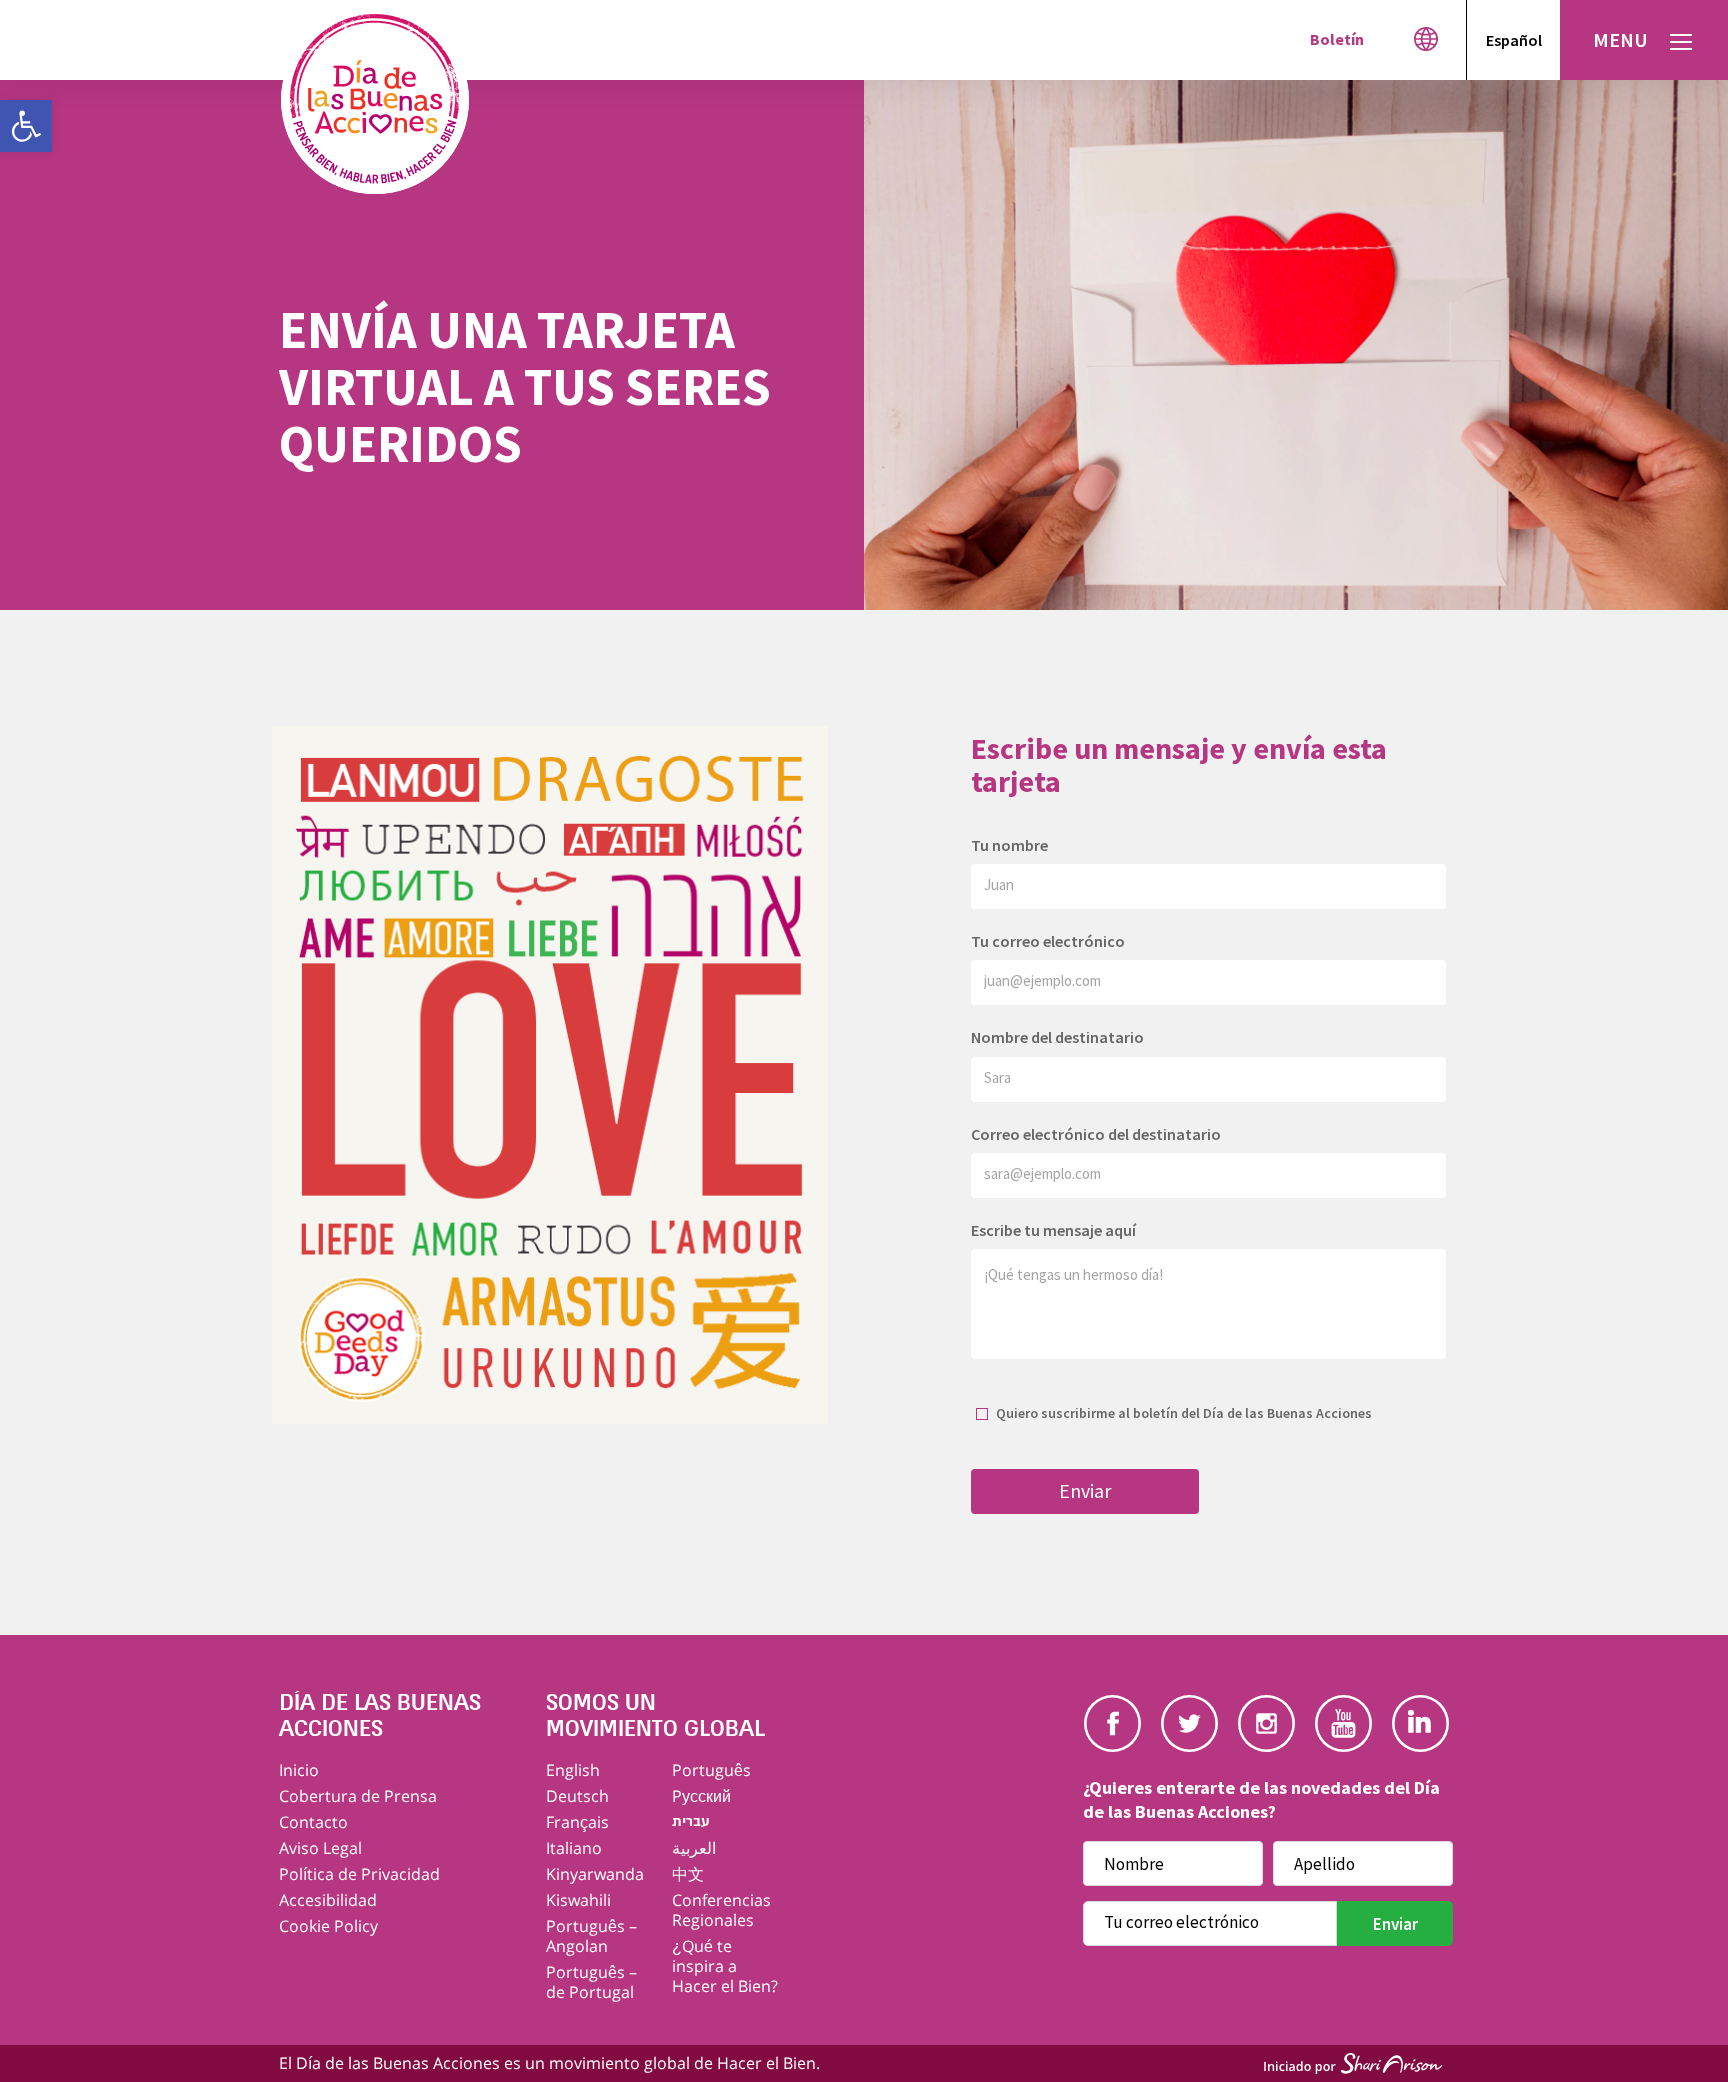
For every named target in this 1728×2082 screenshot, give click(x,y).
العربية (694, 1848)
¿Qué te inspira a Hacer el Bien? (725, 1966)
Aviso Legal (320, 1848)
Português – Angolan (591, 1936)
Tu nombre (1009, 845)
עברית (691, 1821)
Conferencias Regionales (721, 1910)
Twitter (1189, 1723)
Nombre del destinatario (1057, 1037)
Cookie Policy (328, 1926)
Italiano (574, 1848)
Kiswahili (578, 1900)
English (573, 1770)
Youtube (1343, 1723)
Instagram (1266, 1723)
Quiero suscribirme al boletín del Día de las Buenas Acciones (1184, 1413)
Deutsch (577, 1796)
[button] (26, 126)
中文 (688, 1874)
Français (577, 1822)
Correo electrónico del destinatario (1096, 1134)
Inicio (299, 1770)
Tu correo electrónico (1048, 941)
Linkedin (1420, 1723)
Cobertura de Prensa (358, 1796)
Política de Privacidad (359, 1874)
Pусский (701, 1796)
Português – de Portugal (591, 1982)
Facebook (1112, 1723)
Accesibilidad (328, 1900)
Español (1514, 40)
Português (711, 1770)
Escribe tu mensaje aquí (1053, 1230)
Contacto (313, 1822)
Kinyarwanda (595, 1874)
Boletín (1337, 39)
